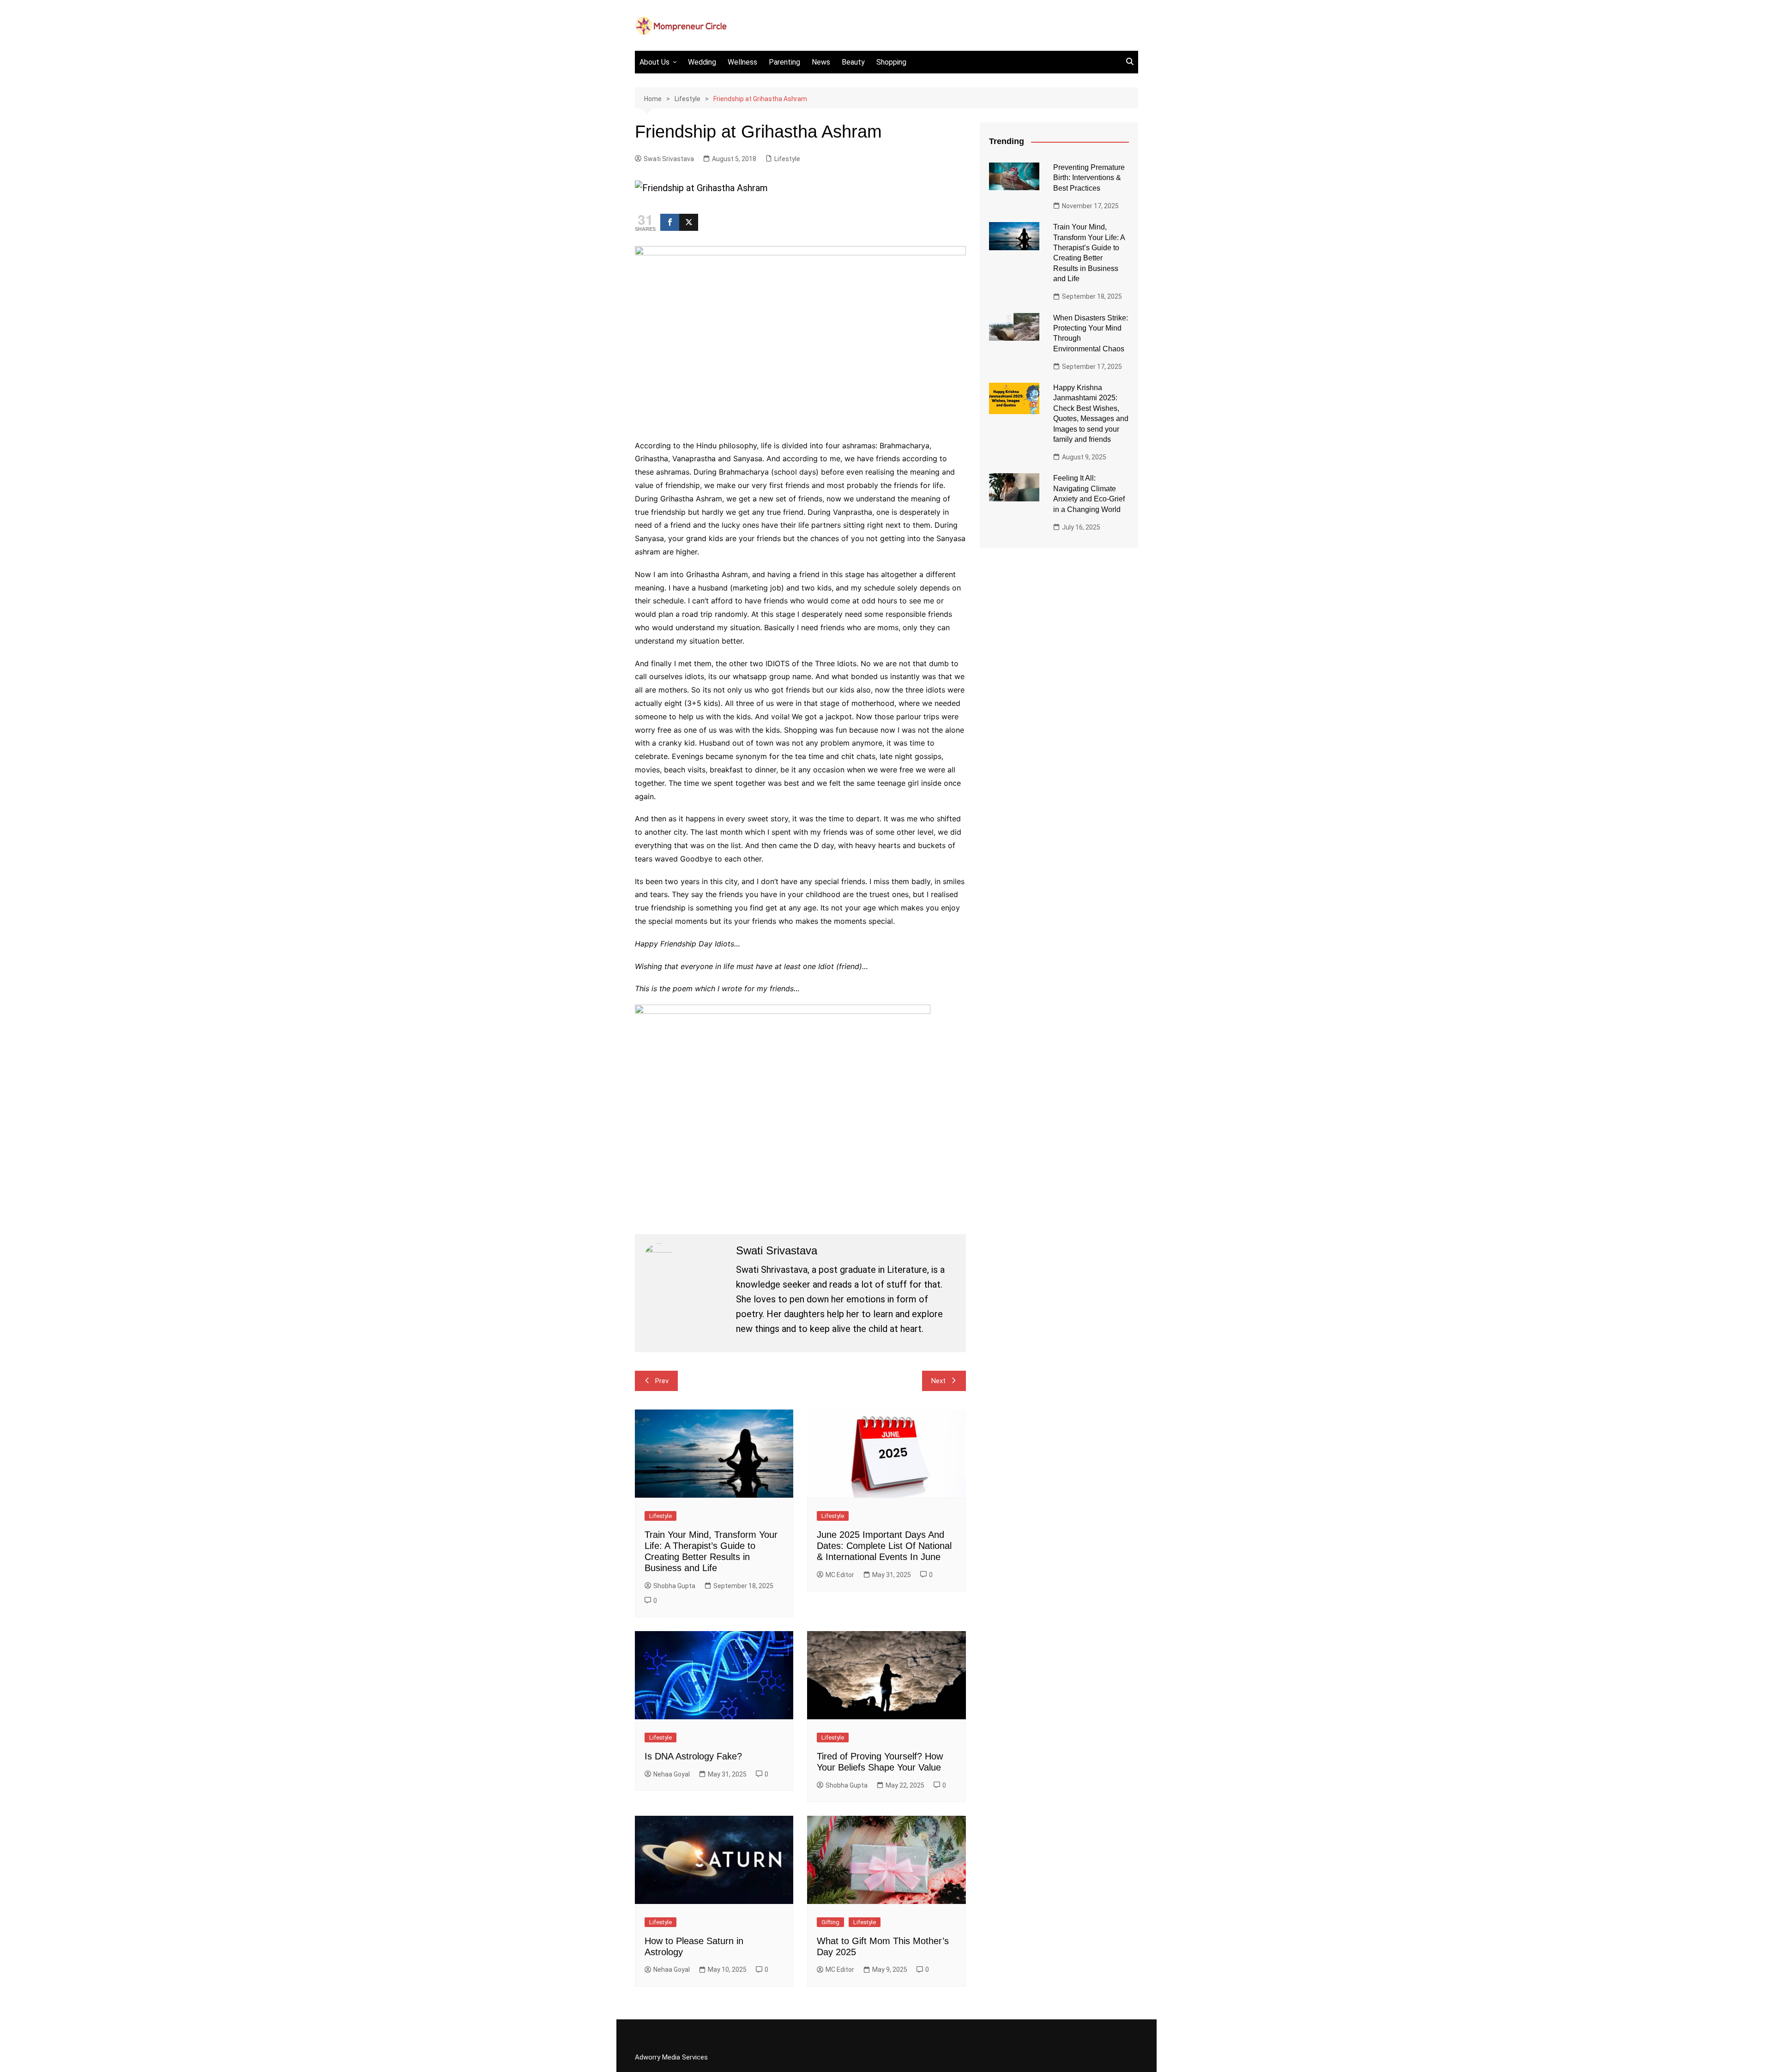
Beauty (853, 62)
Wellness (742, 62)
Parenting (784, 62)
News (821, 62)
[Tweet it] (689, 222)
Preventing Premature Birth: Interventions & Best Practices (1089, 178)
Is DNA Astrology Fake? (693, 1756)
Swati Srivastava (669, 159)
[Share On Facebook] (670, 222)
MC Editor (840, 1575)
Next (938, 1381)
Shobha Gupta (674, 1586)
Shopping (891, 62)
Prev (662, 1381)
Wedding (702, 62)
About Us (654, 62)
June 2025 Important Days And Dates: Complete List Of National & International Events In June (884, 1546)
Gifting (830, 1922)
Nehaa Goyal (672, 1774)
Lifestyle (787, 159)
